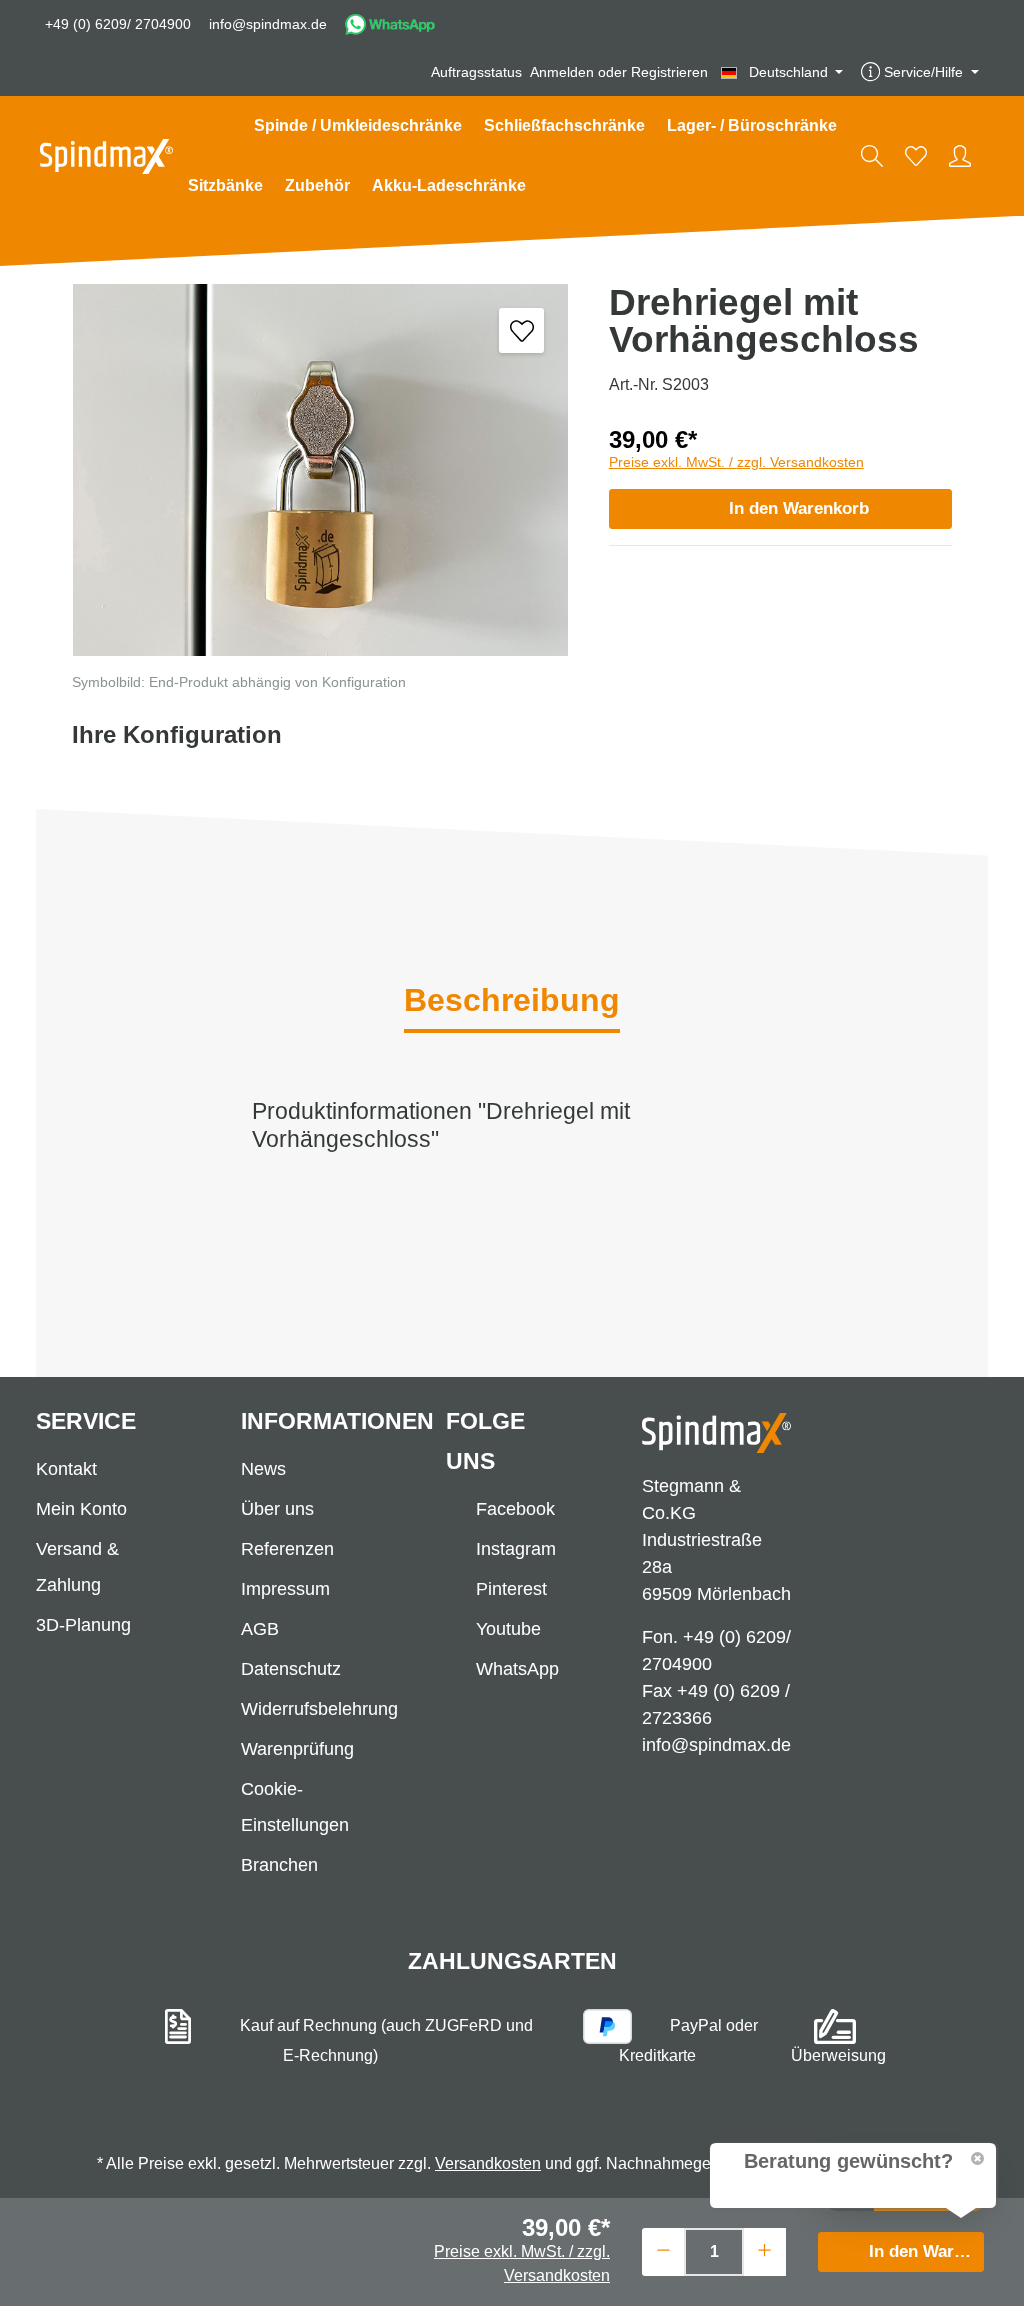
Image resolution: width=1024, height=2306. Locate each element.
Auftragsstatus (476, 72)
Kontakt (66, 1469)
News (263, 1469)
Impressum (285, 1589)
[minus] (663, 2249)
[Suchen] (872, 156)
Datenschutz (291, 1669)
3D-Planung (83, 1625)
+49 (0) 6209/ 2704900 (118, 24)
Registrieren (669, 72)
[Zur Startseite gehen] (106, 156)
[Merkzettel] (916, 156)
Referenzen (287, 1549)
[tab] (512, 1002)
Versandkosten (488, 2163)
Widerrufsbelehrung (319, 1709)
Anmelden (562, 72)
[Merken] (521, 330)
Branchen (279, 1865)
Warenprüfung (297, 1749)
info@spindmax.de (268, 24)
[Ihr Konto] (960, 156)
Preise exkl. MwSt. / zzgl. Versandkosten (736, 462)
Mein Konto (81, 1509)
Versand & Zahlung (77, 1567)
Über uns (277, 1509)
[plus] (764, 2249)
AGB (260, 1629)
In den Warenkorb (799, 508)
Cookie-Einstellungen (295, 1807)
